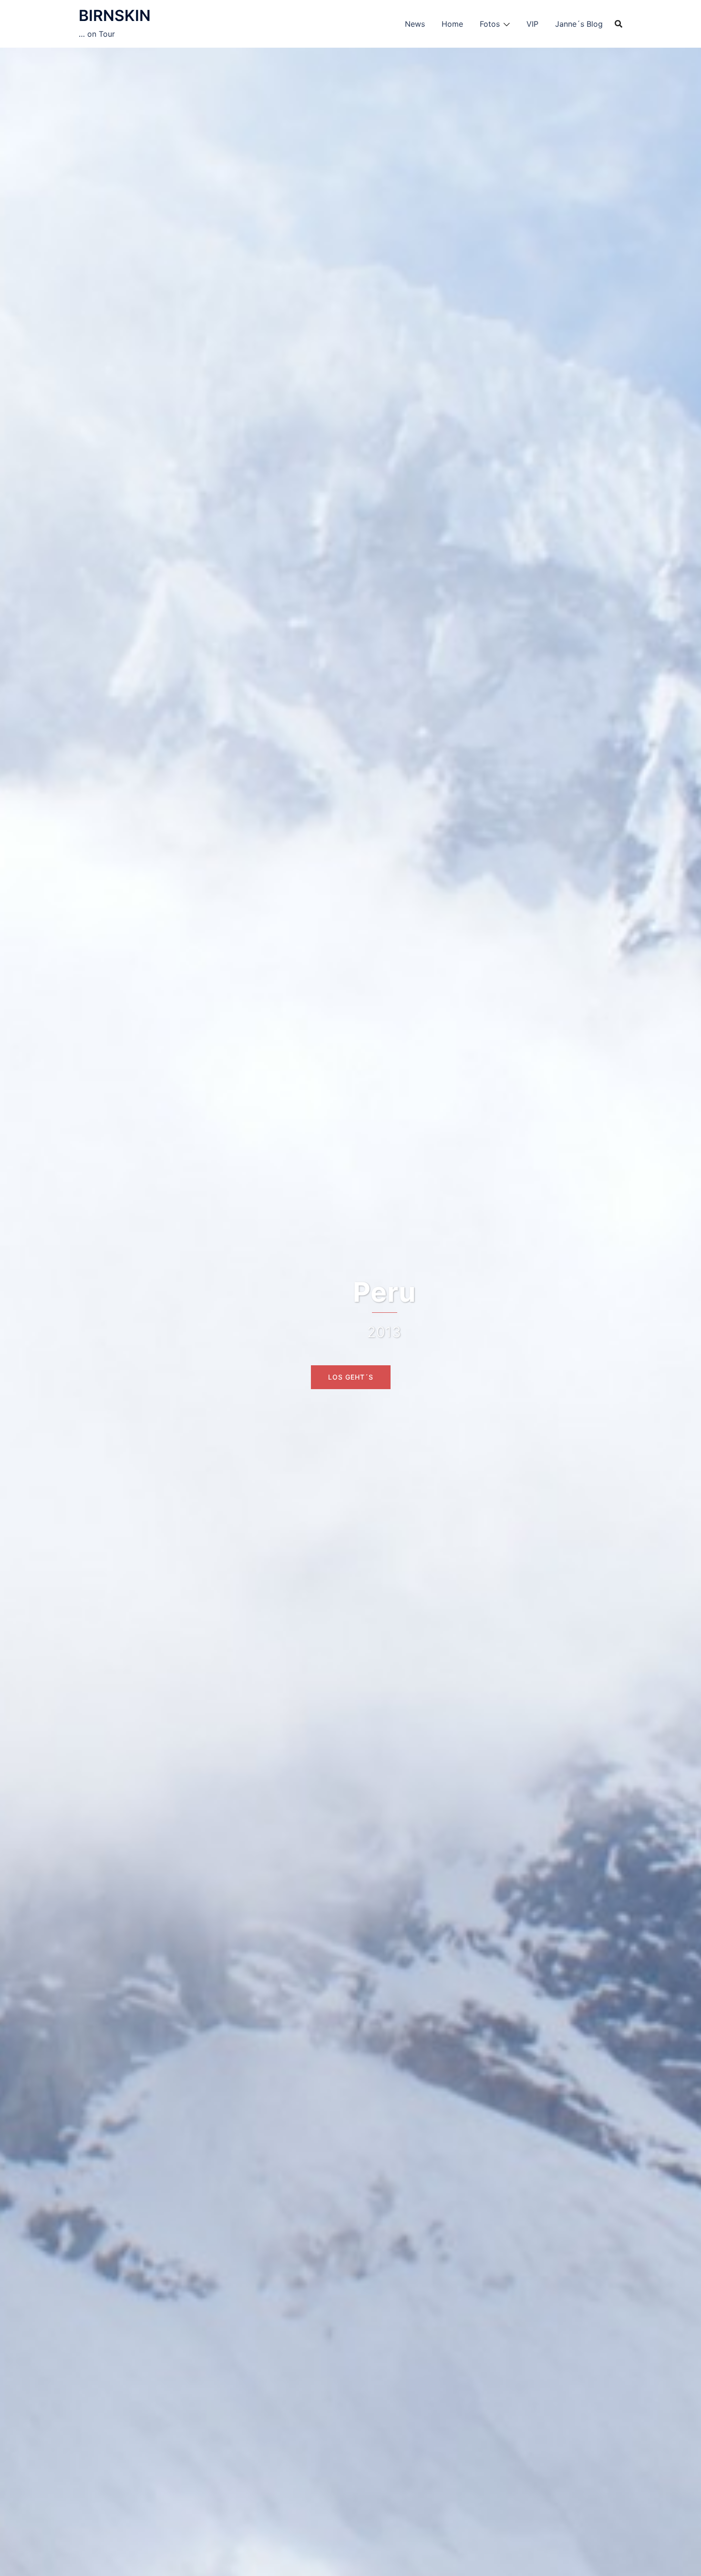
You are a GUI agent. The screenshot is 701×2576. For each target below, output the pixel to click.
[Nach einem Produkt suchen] (619, 24)
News (415, 24)
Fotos (490, 24)
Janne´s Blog (579, 24)
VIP (532, 24)
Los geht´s (351, 1377)
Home (452, 24)
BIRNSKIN (115, 16)
